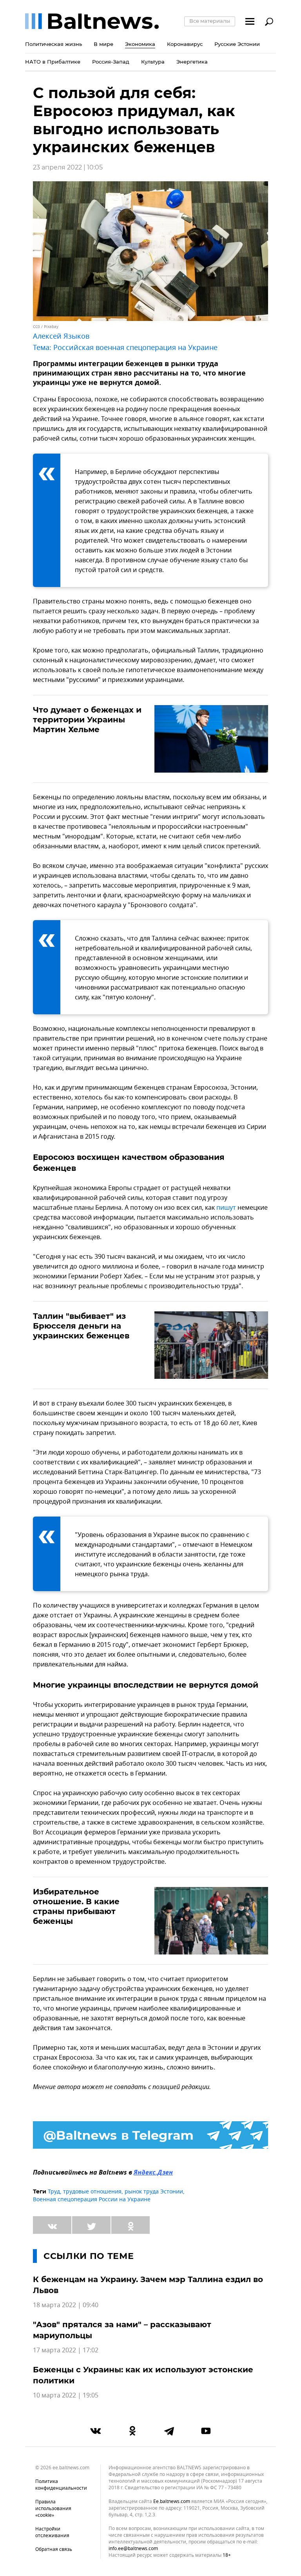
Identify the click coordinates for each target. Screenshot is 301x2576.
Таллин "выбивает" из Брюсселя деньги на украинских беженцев (81, 1326)
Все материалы (210, 21)
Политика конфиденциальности (61, 2485)
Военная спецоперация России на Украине (92, 2200)
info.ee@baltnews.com (133, 2549)
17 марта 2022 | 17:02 (66, 2350)
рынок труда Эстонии (154, 2192)
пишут (226, 1208)
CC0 (36, 327)
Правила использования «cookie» (53, 2509)
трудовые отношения (92, 2192)
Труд (54, 2192)
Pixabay (51, 327)
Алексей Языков (61, 336)
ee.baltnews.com (172, 2502)
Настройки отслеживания (52, 2532)
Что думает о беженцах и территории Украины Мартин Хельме (87, 720)
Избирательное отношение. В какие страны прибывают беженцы (76, 1906)
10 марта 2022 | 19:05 (66, 2396)
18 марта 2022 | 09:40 (66, 2305)
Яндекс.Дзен (153, 2173)
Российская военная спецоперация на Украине (135, 348)
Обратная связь (54, 2549)
